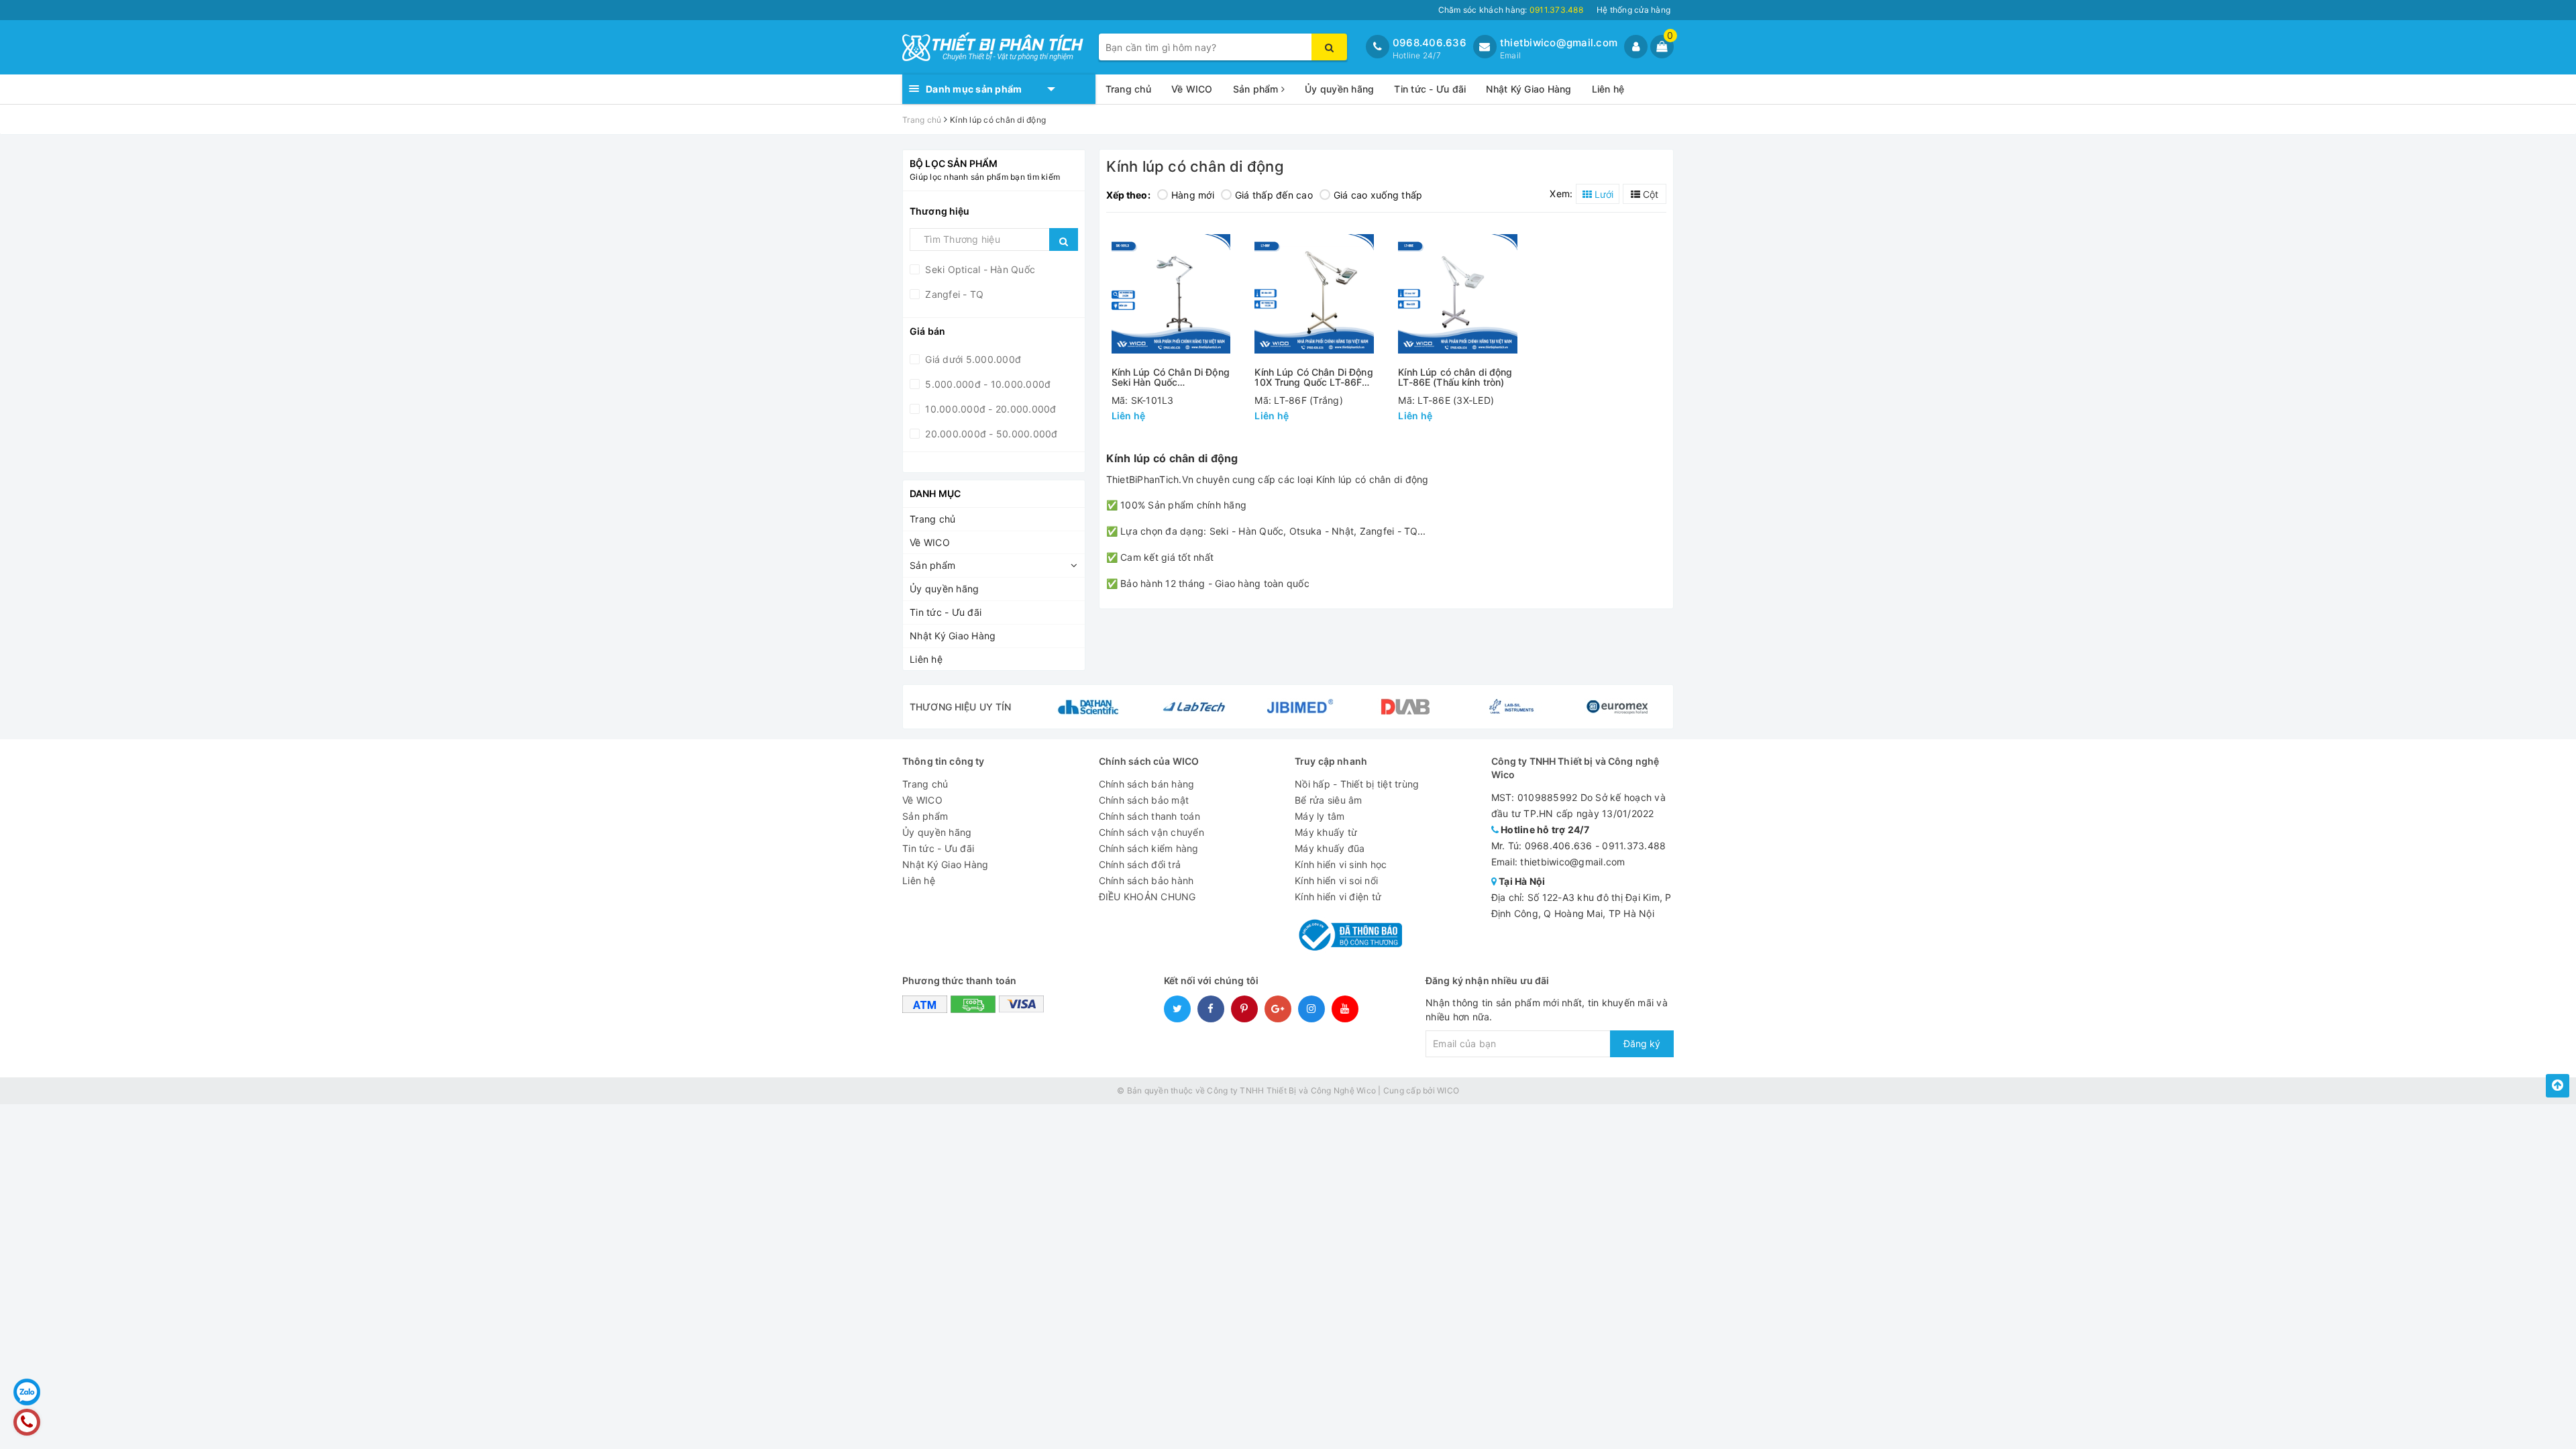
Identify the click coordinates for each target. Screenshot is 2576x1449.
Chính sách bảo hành (1146, 880)
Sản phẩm (1257, 89)
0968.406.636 (1430, 43)
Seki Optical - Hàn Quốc (979, 269)
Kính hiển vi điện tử (1338, 897)
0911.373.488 (1634, 846)
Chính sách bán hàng (1147, 784)
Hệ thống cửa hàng (1633, 10)
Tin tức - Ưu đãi (1430, 89)
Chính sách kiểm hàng (1149, 848)
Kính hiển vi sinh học (1341, 864)
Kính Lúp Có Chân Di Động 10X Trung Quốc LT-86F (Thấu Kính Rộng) (1313, 377)
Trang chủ (1128, 89)
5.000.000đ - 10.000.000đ (986, 384)
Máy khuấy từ (1326, 832)
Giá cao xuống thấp (1378, 195)
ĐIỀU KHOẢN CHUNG (1147, 897)
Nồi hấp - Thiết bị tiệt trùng (1357, 784)
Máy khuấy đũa (1330, 848)
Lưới (1603, 194)
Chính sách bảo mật (1144, 800)
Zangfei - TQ (953, 294)
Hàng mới (1193, 195)
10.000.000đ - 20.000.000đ (989, 409)
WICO (1448, 1090)
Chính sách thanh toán (1149, 816)
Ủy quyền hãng (1339, 89)
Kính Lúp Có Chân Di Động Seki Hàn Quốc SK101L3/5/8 (1171, 377)
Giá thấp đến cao (1274, 195)
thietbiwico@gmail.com (1559, 43)
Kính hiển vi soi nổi (1336, 880)
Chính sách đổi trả (1140, 864)
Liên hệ (1608, 89)
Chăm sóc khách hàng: (1511, 10)
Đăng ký (1642, 1043)
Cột (1649, 194)
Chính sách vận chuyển (1151, 832)
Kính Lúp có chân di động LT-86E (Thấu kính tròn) (1455, 377)
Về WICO (1192, 89)
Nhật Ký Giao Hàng (1528, 89)
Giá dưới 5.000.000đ (972, 359)
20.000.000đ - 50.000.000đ (990, 434)
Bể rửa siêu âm (1329, 800)
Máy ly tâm (1320, 816)
